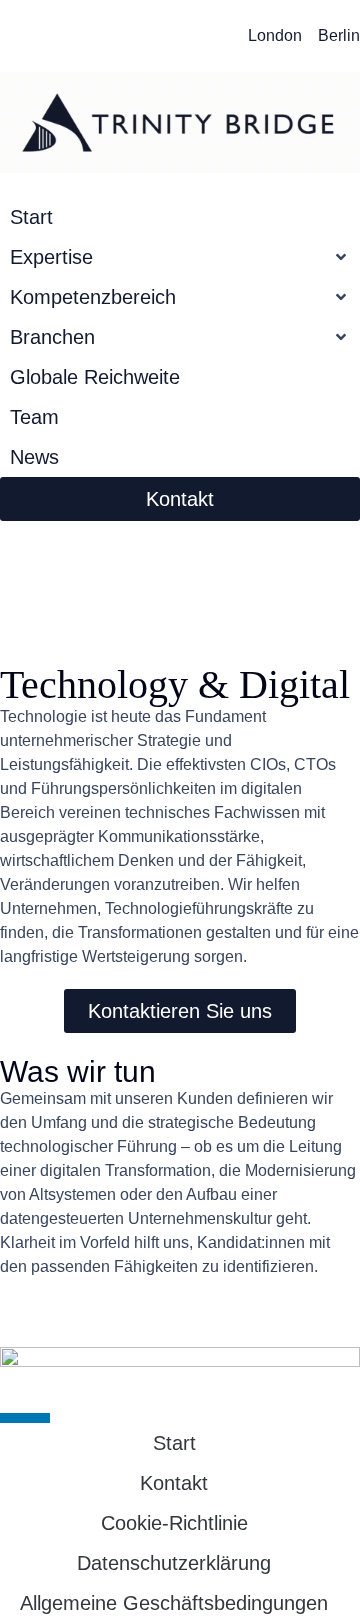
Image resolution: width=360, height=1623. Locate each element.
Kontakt (174, 1483)
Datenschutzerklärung (174, 1563)
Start (174, 1443)
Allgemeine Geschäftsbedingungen (174, 1603)
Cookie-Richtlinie (174, 1523)
